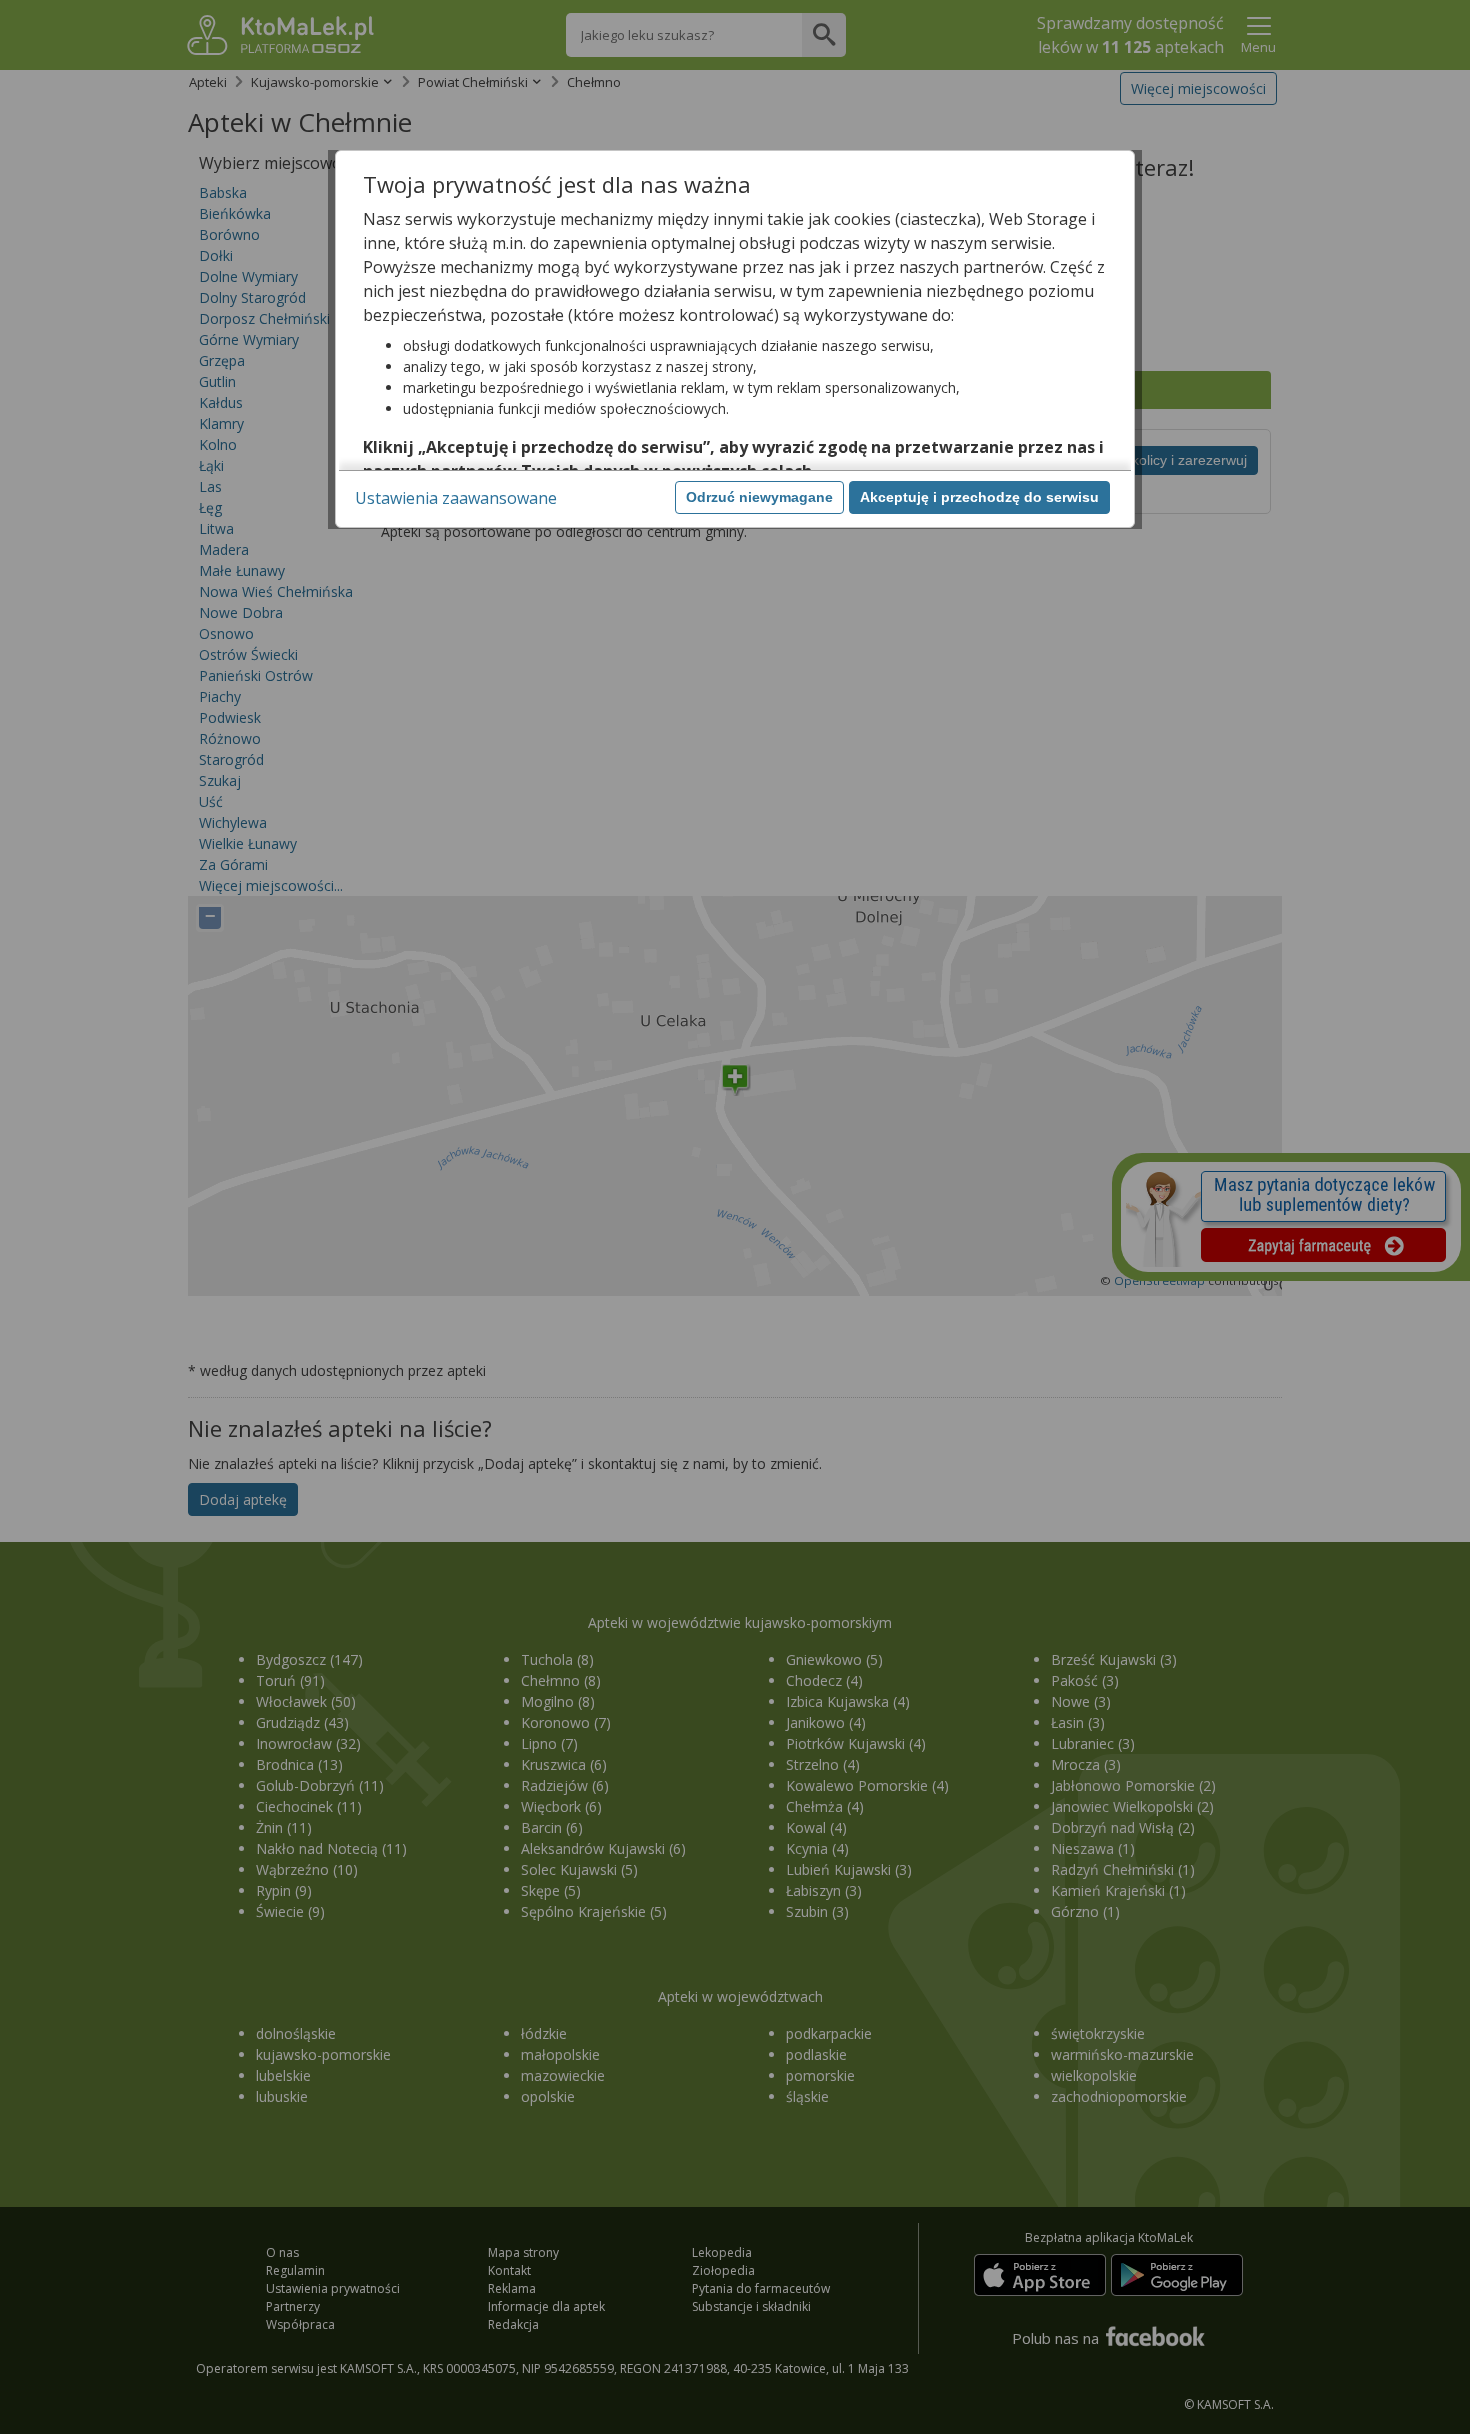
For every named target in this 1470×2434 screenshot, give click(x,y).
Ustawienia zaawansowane (456, 498)
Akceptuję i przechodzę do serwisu (979, 497)
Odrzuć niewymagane (759, 497)
